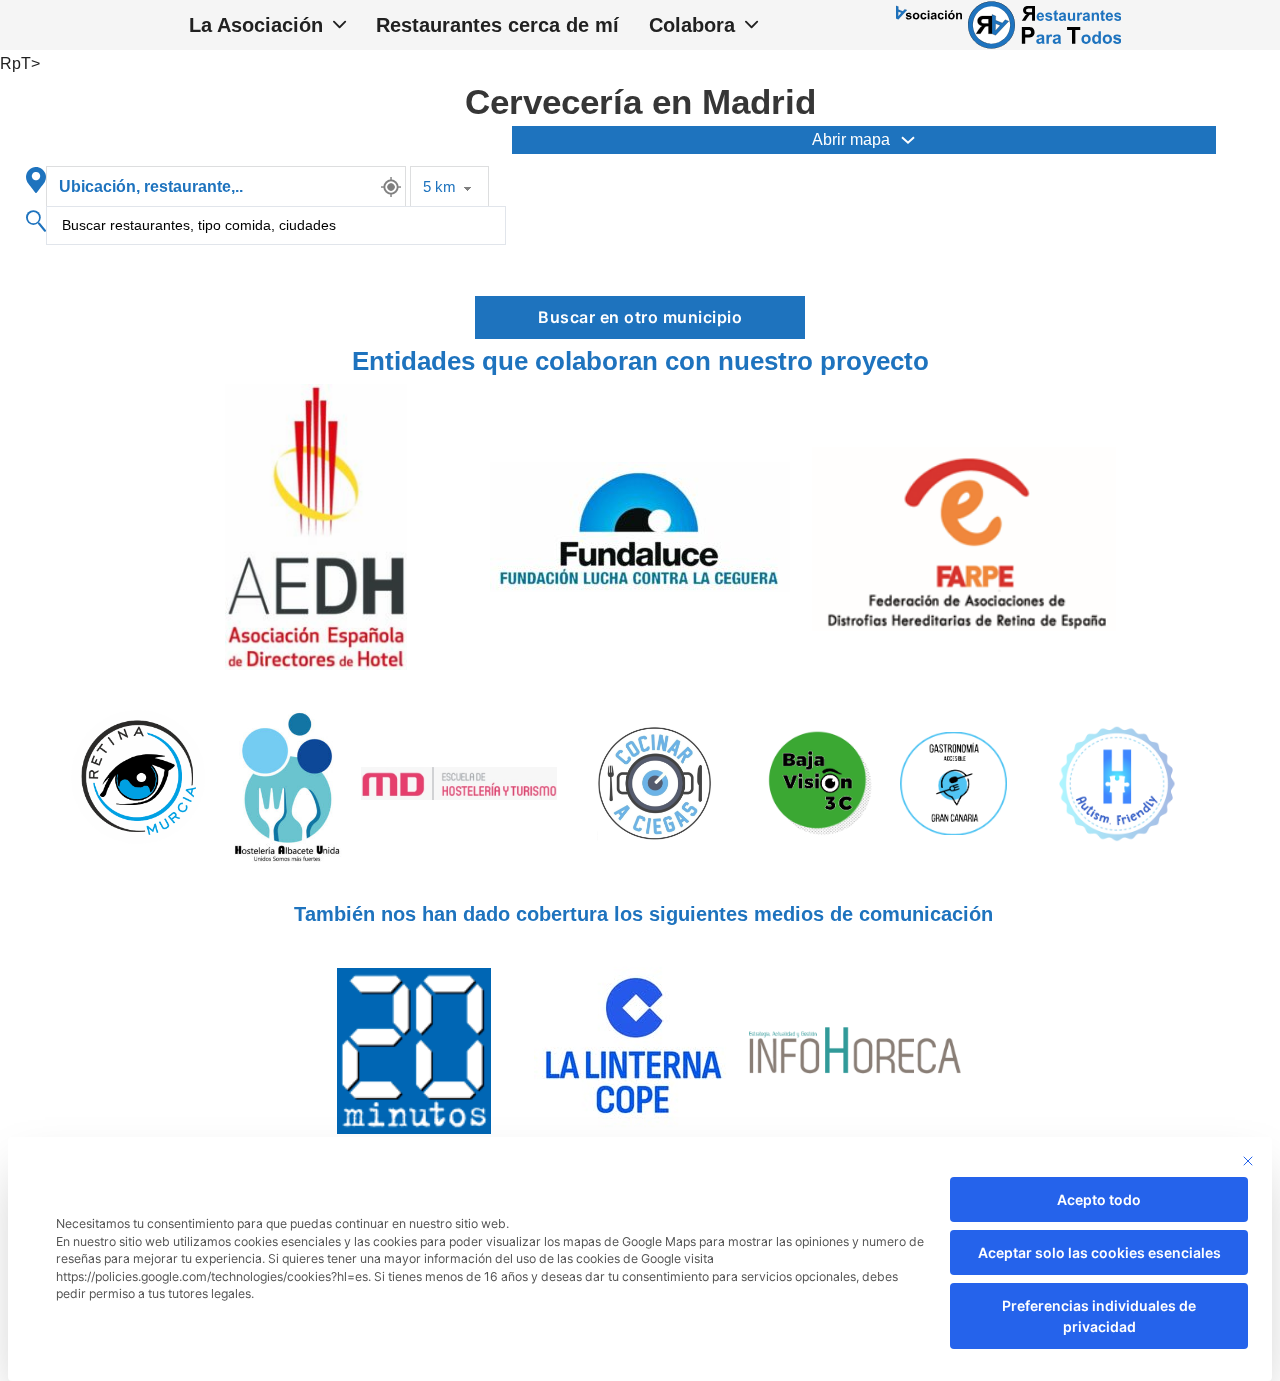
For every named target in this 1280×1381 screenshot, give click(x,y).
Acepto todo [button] (1099, 1199)
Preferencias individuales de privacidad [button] (1099, 1316)
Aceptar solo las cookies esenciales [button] (1099, 1252)
